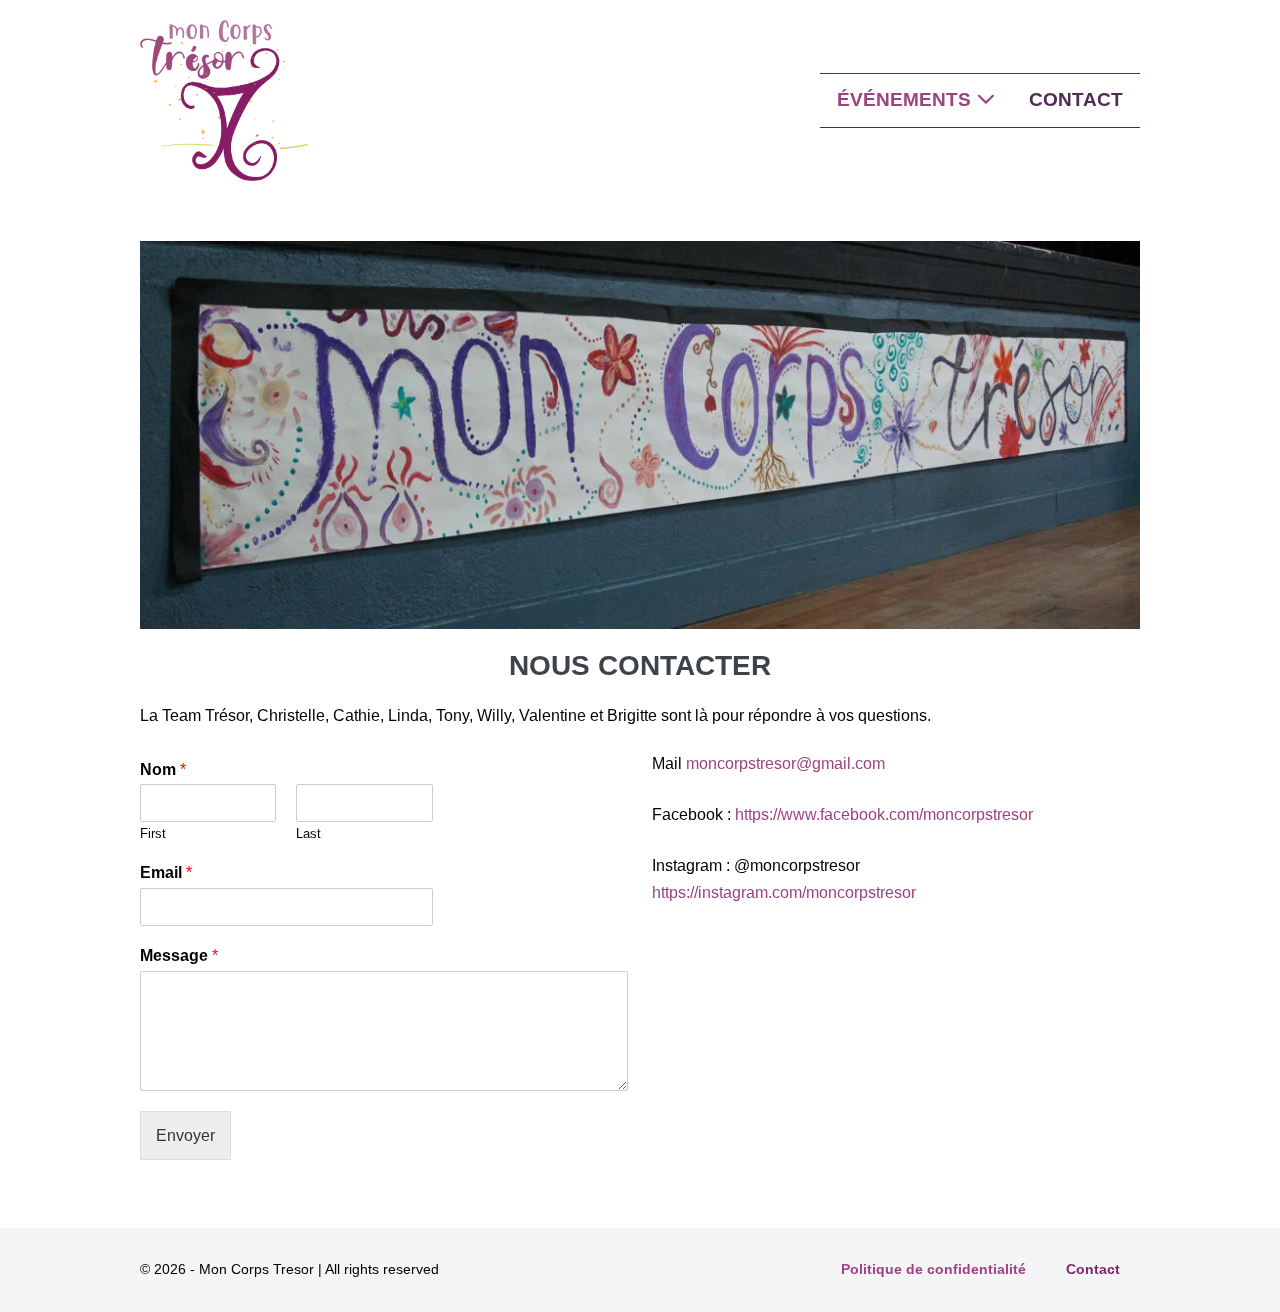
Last (308, 833)
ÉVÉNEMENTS (906, 99)
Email (166, 872)
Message (179, 955)
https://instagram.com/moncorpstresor (784, 892)
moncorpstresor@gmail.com (785, 763)
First (153, 833)
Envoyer (185, 1135)
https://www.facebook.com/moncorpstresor (884, 814)
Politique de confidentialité (933, 1269)
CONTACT (1076, 99)
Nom (163, 769)
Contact (1093, 1269)
